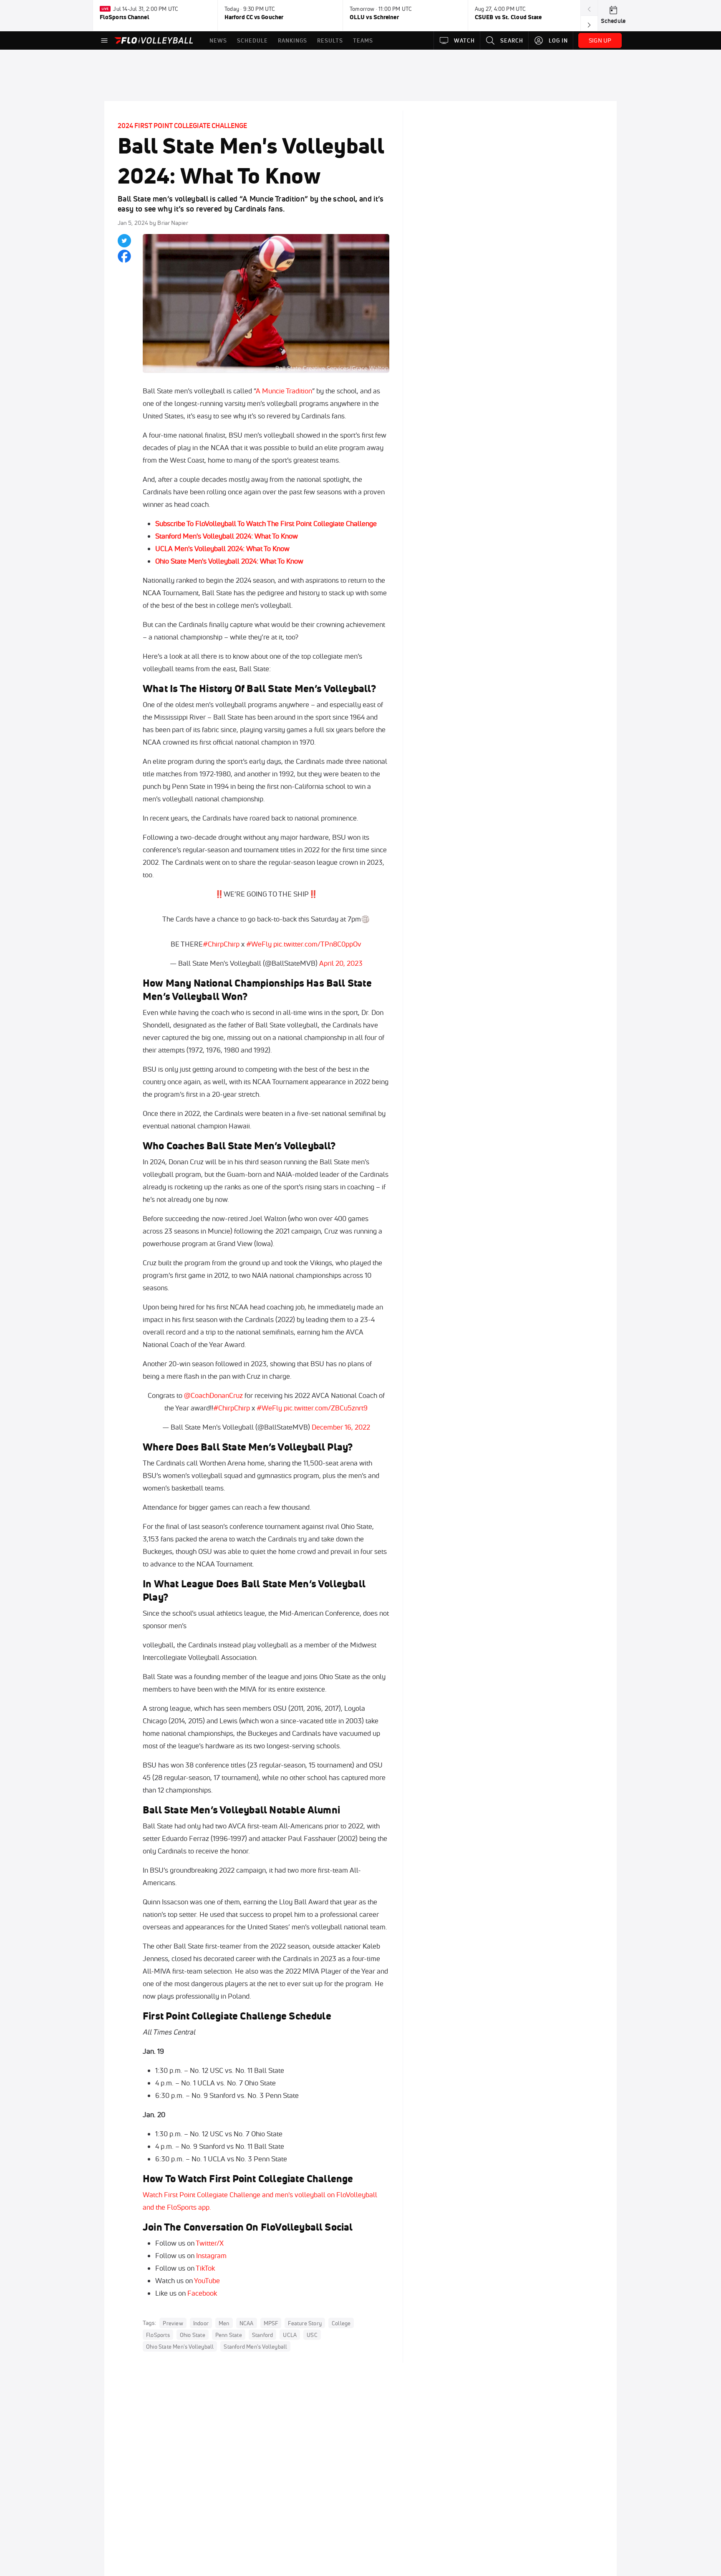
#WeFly (259, 944)
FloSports (158, 2335)
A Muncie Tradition (284, 391)
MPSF (271, 2323)
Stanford (263, 2335)
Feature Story (305, 2323)
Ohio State (193, 2335)
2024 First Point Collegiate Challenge (182, 126)
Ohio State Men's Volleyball (180, 2347)
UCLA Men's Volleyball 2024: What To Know (222, 548)
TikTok (205, 2268)
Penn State (229, 2335)
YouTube (207, 2280)
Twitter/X (210, 2243)
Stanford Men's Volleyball (255, 2347)
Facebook (202, 2293)
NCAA (247, 2323)
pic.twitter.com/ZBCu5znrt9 (326, 1408)
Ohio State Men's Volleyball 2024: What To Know (229, 561)
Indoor (201, 2323)
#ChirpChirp (221, 944)
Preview (173, 2323)
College (341, 2323)
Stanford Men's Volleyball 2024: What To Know (227, 536)
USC (312, 2335)
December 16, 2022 (341, 1427)
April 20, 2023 (341, 963)
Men (224, 2323)
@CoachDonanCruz (213, 1395)
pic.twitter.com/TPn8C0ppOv (317, 944)
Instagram (211, 2255)
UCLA (290, 2335)
